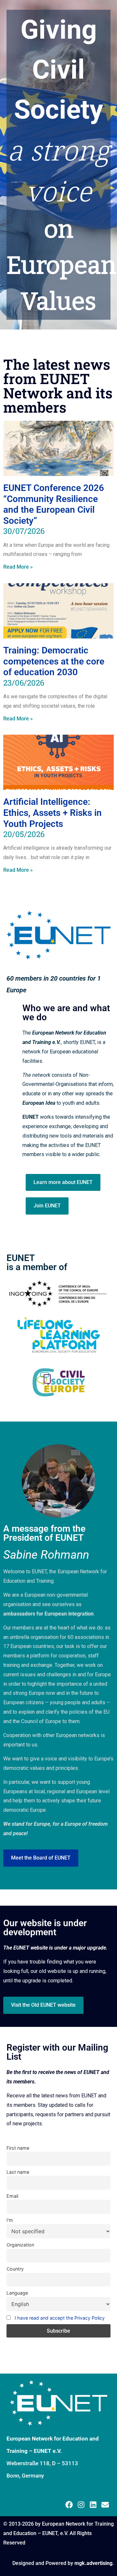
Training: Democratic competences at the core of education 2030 (54, 661)
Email (12, 2196)
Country (15, 2269)
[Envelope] (105, 2505)
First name (18, 2148)
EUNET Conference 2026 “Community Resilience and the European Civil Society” (54, 504)
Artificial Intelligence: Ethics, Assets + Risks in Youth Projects (52, 813)
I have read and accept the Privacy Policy (60, 2318)
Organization (20, 2245)
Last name (18, 2172)
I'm (10, 2220)
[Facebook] (69, 2505)
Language (17, 2293)
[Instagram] (81, 2505)
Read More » (18, 567)
